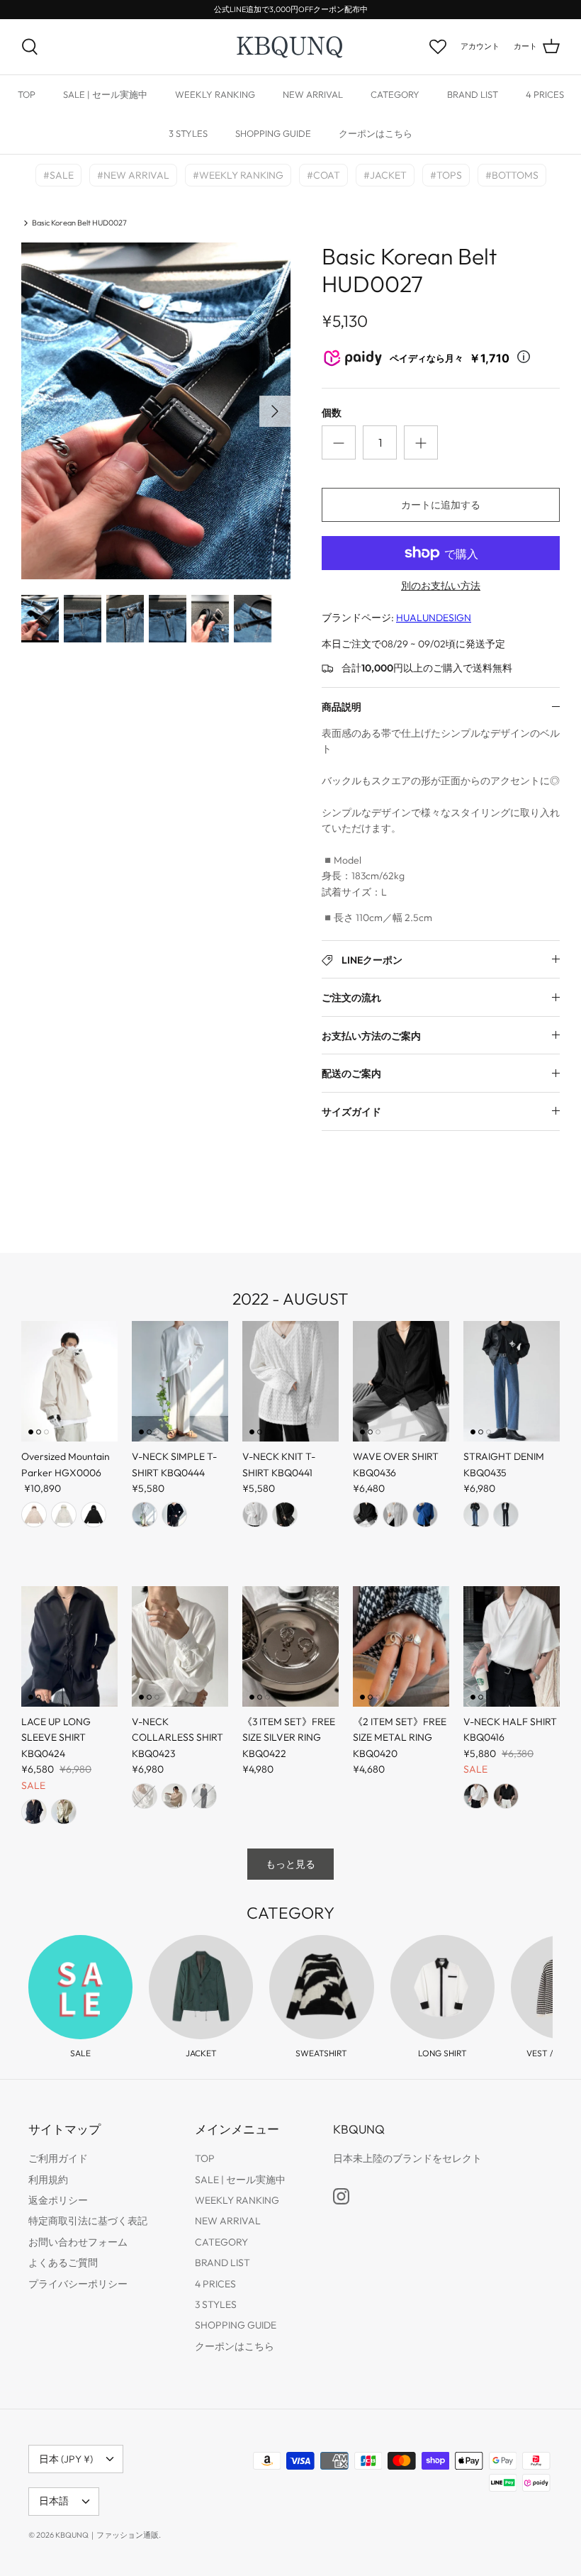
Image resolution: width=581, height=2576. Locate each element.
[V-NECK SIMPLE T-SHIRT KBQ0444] (180, 1381)
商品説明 (342, 707)
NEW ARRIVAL (313, 94)
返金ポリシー (58, 2200)
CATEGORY (395, 94)
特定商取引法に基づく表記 (88, 2221)
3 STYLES (188, 133)
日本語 (54, 2501)
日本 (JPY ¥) (66, 2459)
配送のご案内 (351, 1074)
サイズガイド (351, 1112)
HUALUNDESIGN (434, 618)
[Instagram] (341, 2196)
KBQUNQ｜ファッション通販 (107, 2535)
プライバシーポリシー (78, 2284)
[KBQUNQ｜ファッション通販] (291, 47)
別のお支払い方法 (441, 586)
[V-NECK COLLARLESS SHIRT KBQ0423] (180, 1646)
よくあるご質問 (63, 2263)
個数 (332, 413)
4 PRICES (545, 94)
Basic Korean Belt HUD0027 (79, 223)
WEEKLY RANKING (215, 94)
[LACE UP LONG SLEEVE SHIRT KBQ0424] (69, 1646)
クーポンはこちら (376, 133)
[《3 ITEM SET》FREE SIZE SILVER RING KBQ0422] (290, 1646)
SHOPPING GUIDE (273, 133)
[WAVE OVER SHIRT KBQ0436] (401, 1381)
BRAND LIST (473, 94)
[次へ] (275, 411)
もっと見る (290, 1864)
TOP (27, 94)
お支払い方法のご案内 (371, 1036)
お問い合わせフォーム (78, 2242)
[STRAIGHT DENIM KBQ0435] (512, 1381)
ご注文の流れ (351, 998)
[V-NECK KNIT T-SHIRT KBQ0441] (290, 1381)
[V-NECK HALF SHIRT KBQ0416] (512, 1646)
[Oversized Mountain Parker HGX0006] (69, 1381)
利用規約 (48, 2180)
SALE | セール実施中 (105, 94)
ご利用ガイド (58, 2158)
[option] (156, 411)
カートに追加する (441, 505)
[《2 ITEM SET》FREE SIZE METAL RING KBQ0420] (401, 1646)
